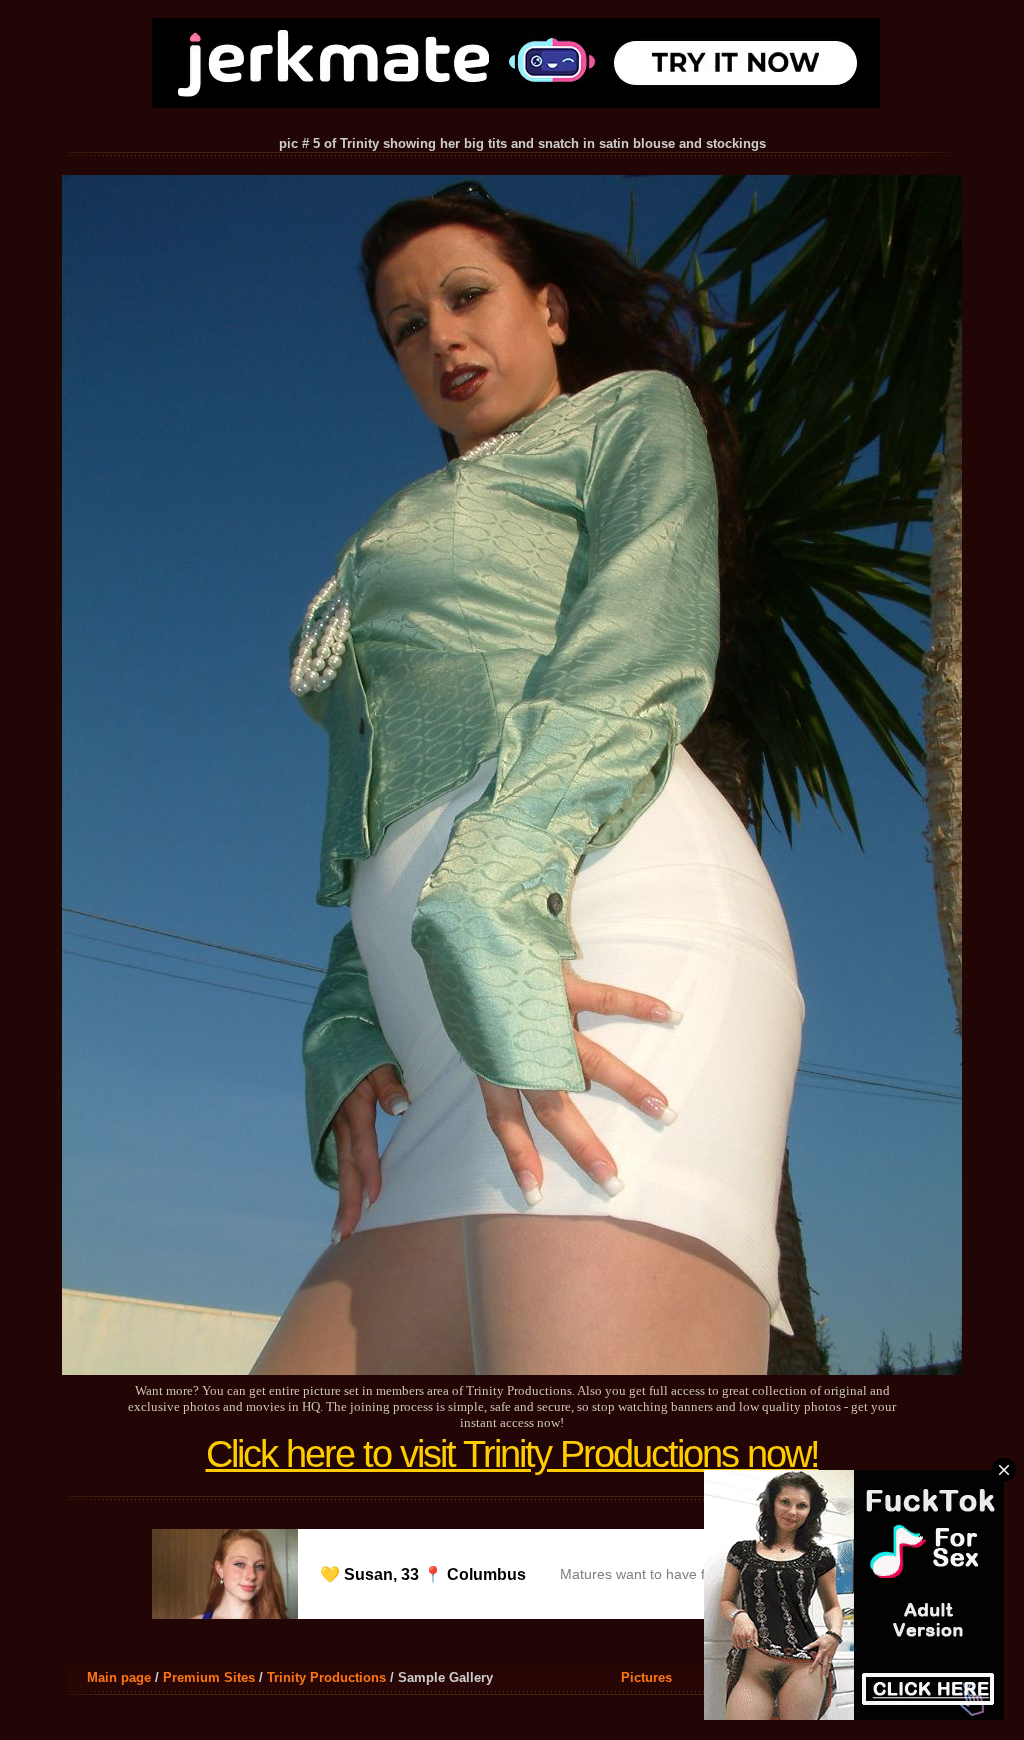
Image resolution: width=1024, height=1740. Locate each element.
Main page (119, 1677)
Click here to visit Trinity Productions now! (512, 1454)
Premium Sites (209, 1677)
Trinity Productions (326, 1677)
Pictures (646, 1677)
